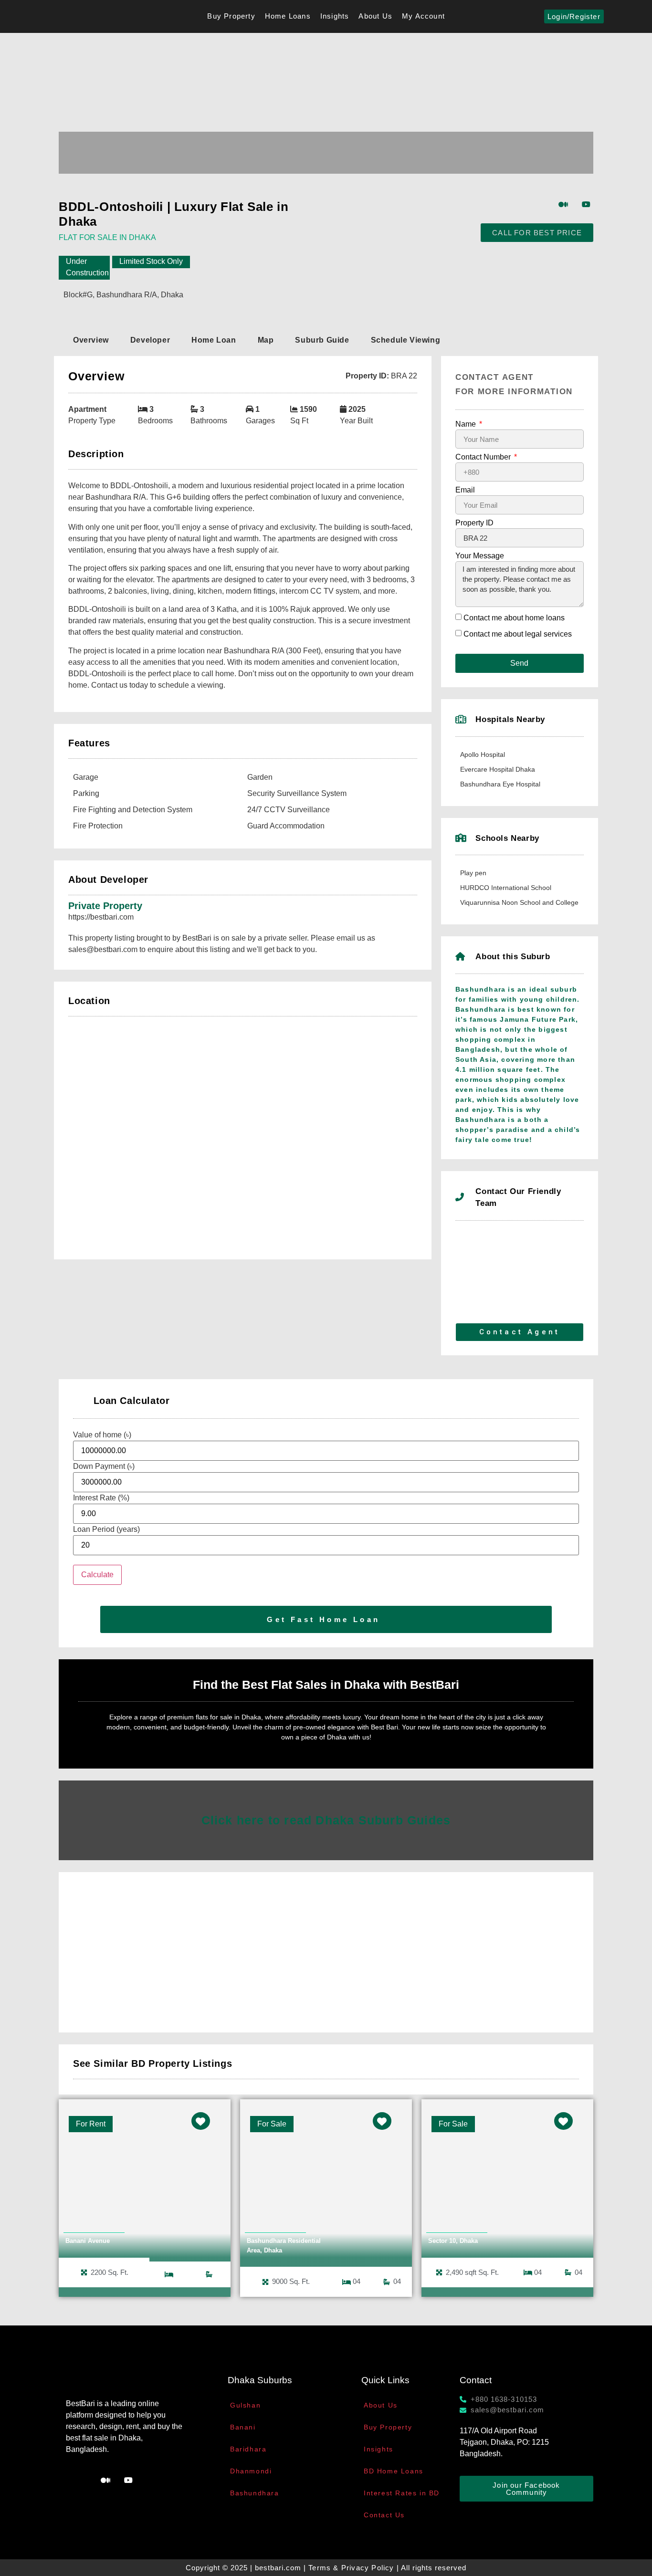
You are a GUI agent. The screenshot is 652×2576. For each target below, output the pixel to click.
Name (467, 424)
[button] (326, 142)
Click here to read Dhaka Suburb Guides (326, 1820)
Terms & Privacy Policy (351, 2568)
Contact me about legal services (518, 634)
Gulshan (245, 2405)
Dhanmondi (251, 2471)
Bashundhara (255, 2493)
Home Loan (214, 340)
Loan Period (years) (106, 1529)
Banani (243, 2427)
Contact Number (484, 457)
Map (266, 340)
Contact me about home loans (514, 618)
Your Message (480, 556)
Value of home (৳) (102, 1435)
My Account (423, 16)
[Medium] (563, 204)
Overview (91, 340)
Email (465, 490)
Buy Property (231, 16)
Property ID (474, 523)
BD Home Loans (394, 2471)
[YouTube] (586, 204)
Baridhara (248, 2449)
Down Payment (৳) (104, 1466)
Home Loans (288, 16)
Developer (150, 340)
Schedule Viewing (406, 340)
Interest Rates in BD (402, 2493)
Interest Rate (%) (101, 1498)
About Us (375, 16)
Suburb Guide (322, 340)
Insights (335, 16)
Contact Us (384, 2515)
